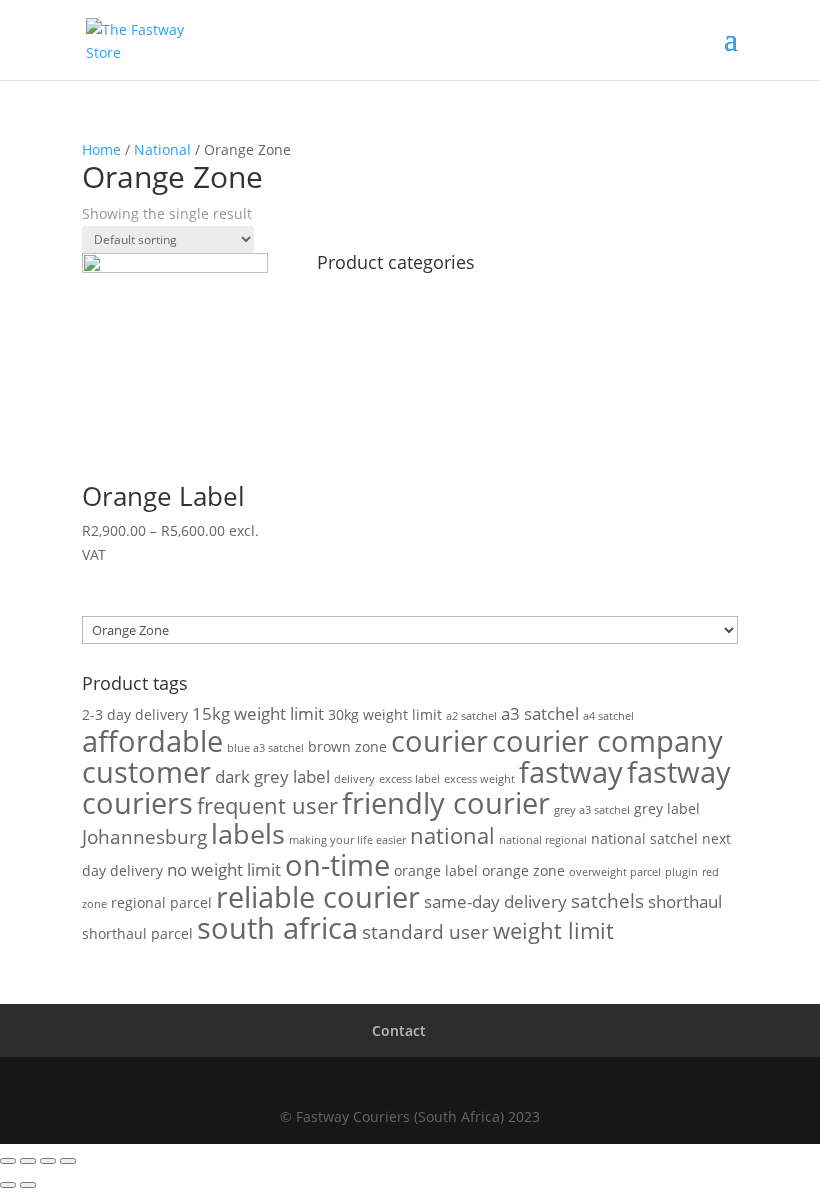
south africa (277, 928)
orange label (436, 870)
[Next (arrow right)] (28, 1185)
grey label (667, 808)
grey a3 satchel (592, 810)
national (452, 835)
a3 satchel (540, 713)
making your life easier (347, 840)
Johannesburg (144, 837)
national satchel (644, 838)
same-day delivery (495, 901)
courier (439, 741)
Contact (399, 1030)
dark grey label (272, 776)
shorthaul (685, 901)
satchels (607, 901)
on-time (337, 864)
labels (248, 833)
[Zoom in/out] (68, 1161)
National (162, 149)
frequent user (267, 805)
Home (101, 149)
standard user (425, 932)
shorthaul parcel (137, 933)
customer (146, 772)
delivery (354, 779)
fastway (571, 772)
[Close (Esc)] (8, 1161)
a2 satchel (471, 716)
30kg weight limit (385, 714)
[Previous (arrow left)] (8, 1185)
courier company (607, 741)
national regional (543, 840)
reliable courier (318, 896)
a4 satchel (608, 716)
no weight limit (224, 869)
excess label (409, 779)
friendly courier (446, 803)
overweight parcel (615, 872)
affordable (152, 740)
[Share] (28, 1161)
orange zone (523, 870)
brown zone (347, 746)
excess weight (479, 779)
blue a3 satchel (265, 748)
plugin (681, 872)
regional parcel (161, 902)
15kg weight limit (258, 713)
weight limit (553, 930)
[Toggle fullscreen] (48, 1161)
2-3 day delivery (135, 714)
